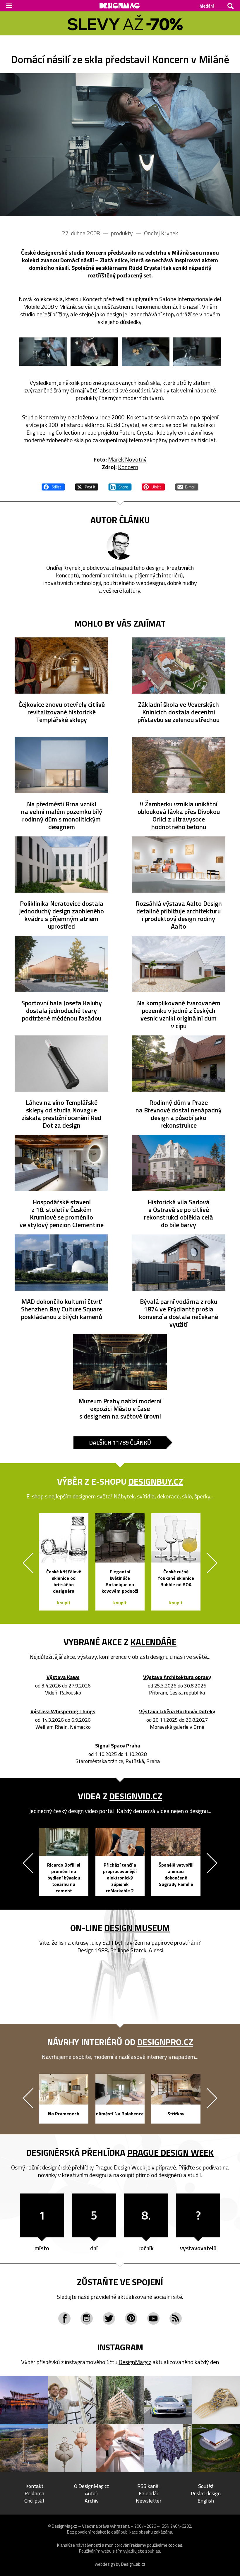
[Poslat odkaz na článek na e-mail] (187, 486)
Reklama (34, 2493)
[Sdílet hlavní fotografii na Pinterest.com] (153, 486)
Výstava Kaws (63, 1677)
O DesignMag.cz (92, 2486)
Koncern (128, 467)
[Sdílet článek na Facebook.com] (53, 486)
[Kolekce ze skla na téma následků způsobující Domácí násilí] (120, 145)
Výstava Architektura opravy (177, 1677)
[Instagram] (87, 2318)
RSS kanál (149, 2486)
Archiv (92, 2501)
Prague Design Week (170, 2153)
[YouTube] (153, 2318)
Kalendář (149, 2493)
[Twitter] (109, 2318)
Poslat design (206, 2493)
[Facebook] (64, 2318)
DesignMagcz (135, 2362)
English (206, 2501)
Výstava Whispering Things (63, 1712)
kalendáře (154, 1642)
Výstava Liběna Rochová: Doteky (177, 1712)
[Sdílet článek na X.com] (87, 486)
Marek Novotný (127, 459)
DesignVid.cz (136, 1796)
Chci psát (34, 2501)
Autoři (92, 2493)
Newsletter (149, 2501)
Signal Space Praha (118, 1746)
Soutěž (206, 2486)
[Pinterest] (131, 2318)
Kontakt (34, 2486)
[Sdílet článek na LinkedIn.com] (120, 486)
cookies (175, 2545)
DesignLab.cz (133, 2564)
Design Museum (137, 1928)
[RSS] (176, 2318)
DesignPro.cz (165, 2042)
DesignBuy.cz (156, 1481)
